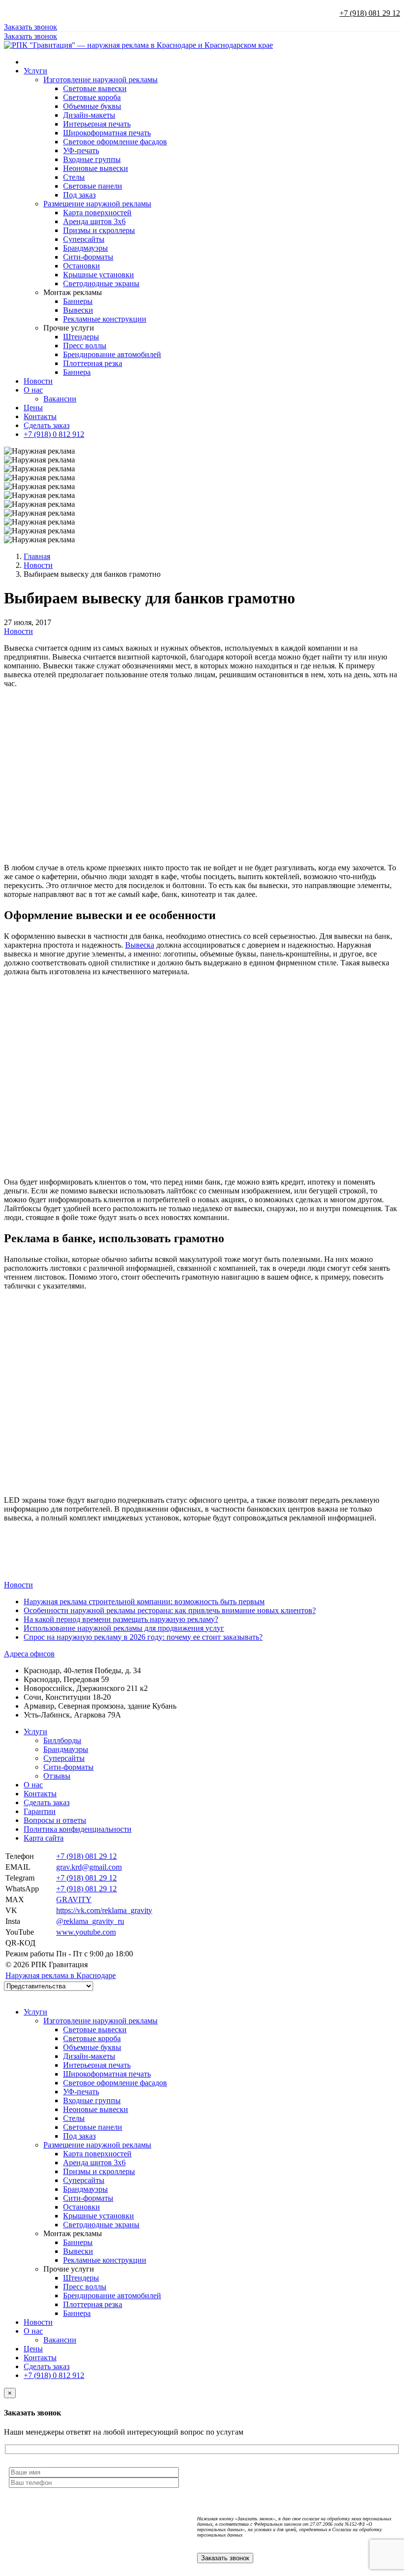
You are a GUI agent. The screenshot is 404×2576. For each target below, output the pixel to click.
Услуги (35, 71)
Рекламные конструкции (105, 319)
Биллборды (62, 1740)
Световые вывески (95, 88)
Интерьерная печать (97, 124)
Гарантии (40, 1811)
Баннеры (78, 301)
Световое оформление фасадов (115, 142)
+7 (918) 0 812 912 (54, 434)
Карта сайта (44, 1838)
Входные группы (92, 159)
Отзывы (57, 1776)
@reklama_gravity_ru (90, 1921)
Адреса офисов (29, 1654)
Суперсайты (84, 239)
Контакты (40, 416)
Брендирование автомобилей (112, 354)
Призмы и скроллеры (99, 230)
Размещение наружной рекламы (97, 204)
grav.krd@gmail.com (89, 1867)
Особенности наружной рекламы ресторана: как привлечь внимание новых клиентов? (170, 1610)
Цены (33, 408)
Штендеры (81, 337)
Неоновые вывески (96, 168)
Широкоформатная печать (107, 133)
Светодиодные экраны (101, 283)
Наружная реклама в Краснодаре (61, 1975)
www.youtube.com (86, 1932)
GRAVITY (74, 1899)
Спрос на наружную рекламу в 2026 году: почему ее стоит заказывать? (143, 1637)
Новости (38, 381)
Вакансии (60, 399)
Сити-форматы (88, 257)
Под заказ (79, 195)
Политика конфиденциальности (78, 1829)
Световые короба (92, 97)
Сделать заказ (47, 425)
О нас (33, 390)
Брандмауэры (85, 248)
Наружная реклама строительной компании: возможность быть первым (144, 1602)
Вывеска (140, 945)
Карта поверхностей (97, 213)
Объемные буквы (92, 106)
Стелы (74, 177)
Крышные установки (99, 275)
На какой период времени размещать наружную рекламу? (121, 1619)
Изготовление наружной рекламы (101, 80)
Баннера (77, 372)
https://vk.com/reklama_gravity (104, 1910)
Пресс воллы (85, 346)
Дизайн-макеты (89, 115)
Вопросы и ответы (55, 1820)
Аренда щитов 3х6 (94, 221)
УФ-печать (81, 150)
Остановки (82, 266)
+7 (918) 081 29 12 (370, 13)
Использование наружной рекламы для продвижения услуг (124, 1628)
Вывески (78, 310)
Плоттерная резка (93, 363)
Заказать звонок (31, 27)
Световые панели (93, 186)
